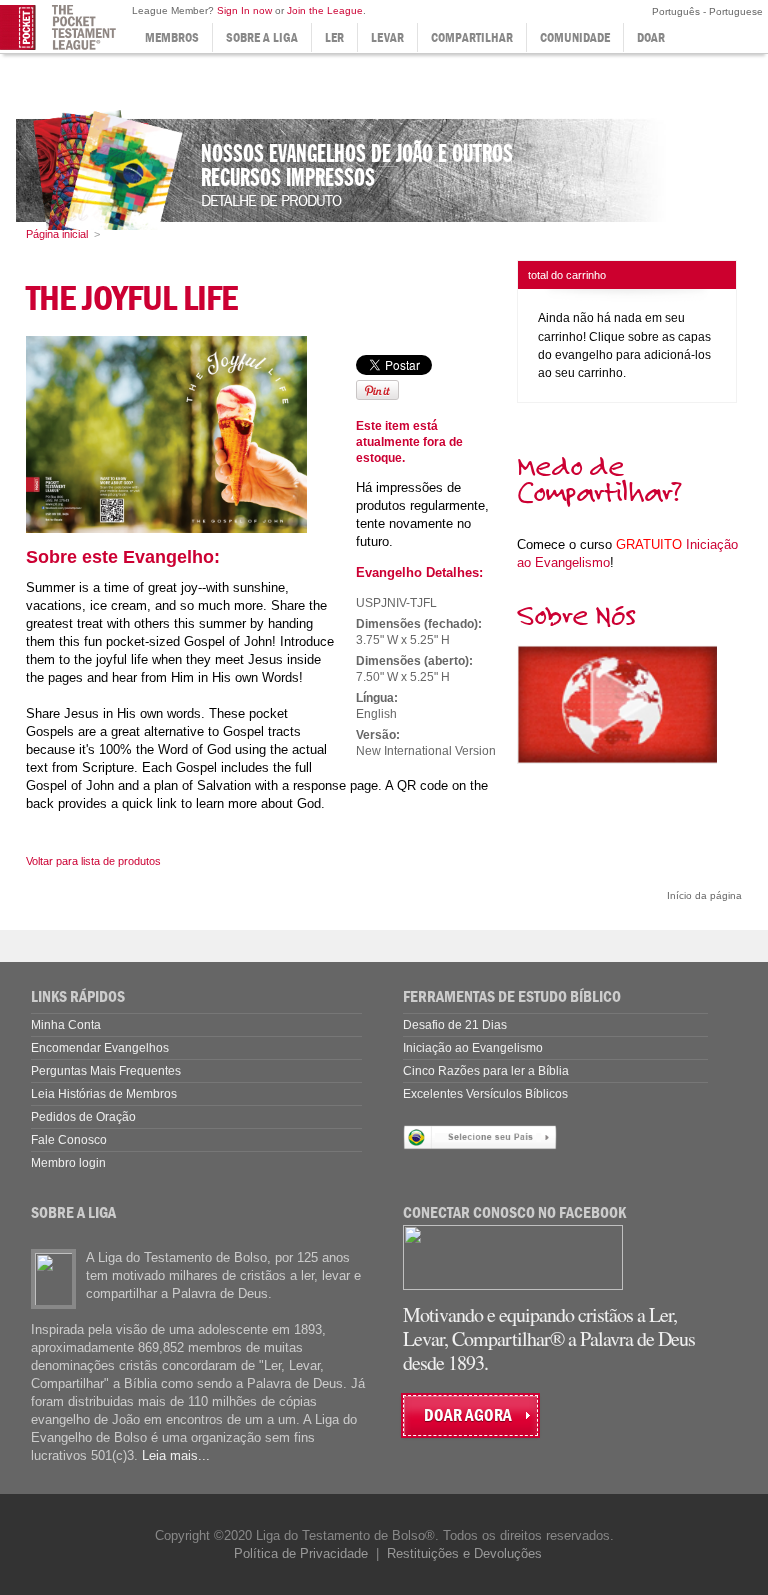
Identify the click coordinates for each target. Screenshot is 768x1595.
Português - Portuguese (706, 11)
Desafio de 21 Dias (455, 1025)
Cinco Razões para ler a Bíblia (486, 1071)
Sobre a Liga (262, 37)
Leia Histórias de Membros (104, 1094)
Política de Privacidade (301, 1553)
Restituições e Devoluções (464, 1553)
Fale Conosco (69, 1140)
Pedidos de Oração (83, 1117)
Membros (172, 37)
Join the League (325, 10)
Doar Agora (468, 1415)
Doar (651, 37)
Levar (387, 37)
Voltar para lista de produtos (93, 861)
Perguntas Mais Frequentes (106, 1071)
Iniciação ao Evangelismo (473, 1048)
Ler (334, 37)
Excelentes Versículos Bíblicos (485, 1094)
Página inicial (57, 234)
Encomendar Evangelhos (100, 1048)
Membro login (68, 1163)
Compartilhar (472, 37)
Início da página (704, 895)
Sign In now (244, 10)
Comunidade (575, 37)
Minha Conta (66, 1025)
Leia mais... (176, 1455)
